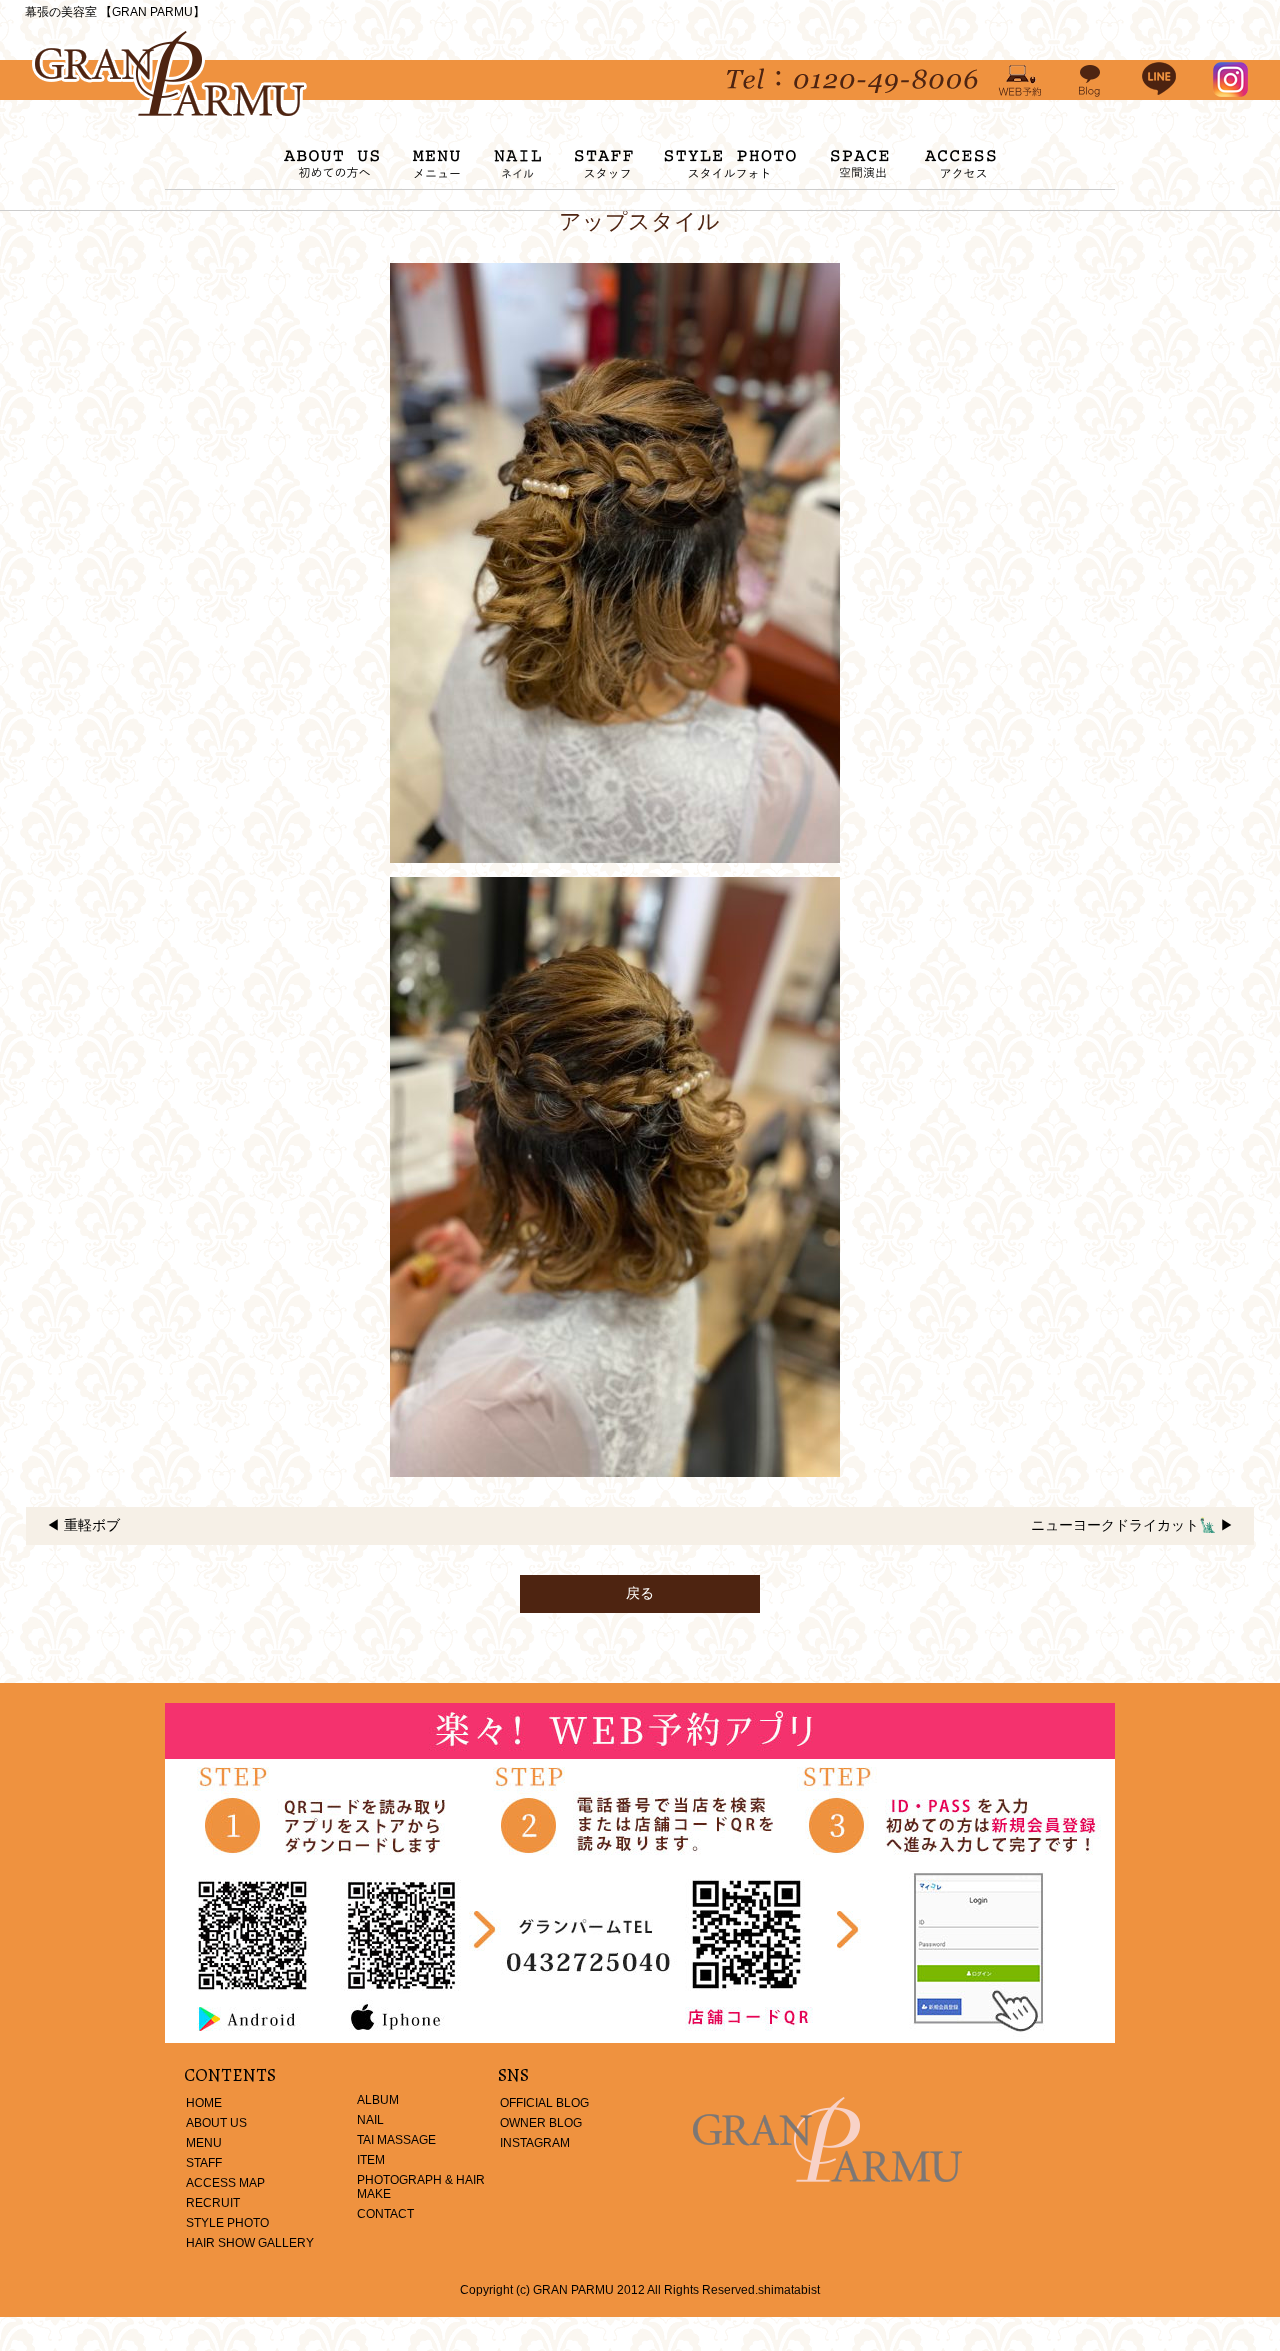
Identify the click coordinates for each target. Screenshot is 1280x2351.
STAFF (204, 2163)
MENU (204, 2143)
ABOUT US (216, 2123)
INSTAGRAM (535, 2143)
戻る (640, 1593)
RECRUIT (213, 2203)
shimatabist (789, 2290)
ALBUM (378, 2100)
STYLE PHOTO (227, 2223)
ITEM (371, 2160)
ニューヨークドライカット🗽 (1123, 1525)
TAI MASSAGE (396, 2140)
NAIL (370, 2120)
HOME (204, 2103)
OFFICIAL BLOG (544, 2103)
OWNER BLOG (541, 2123)
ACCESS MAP (225, 2183)
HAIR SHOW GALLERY (250, 2243)
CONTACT (385, 2214)
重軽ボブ (92, 1525)
